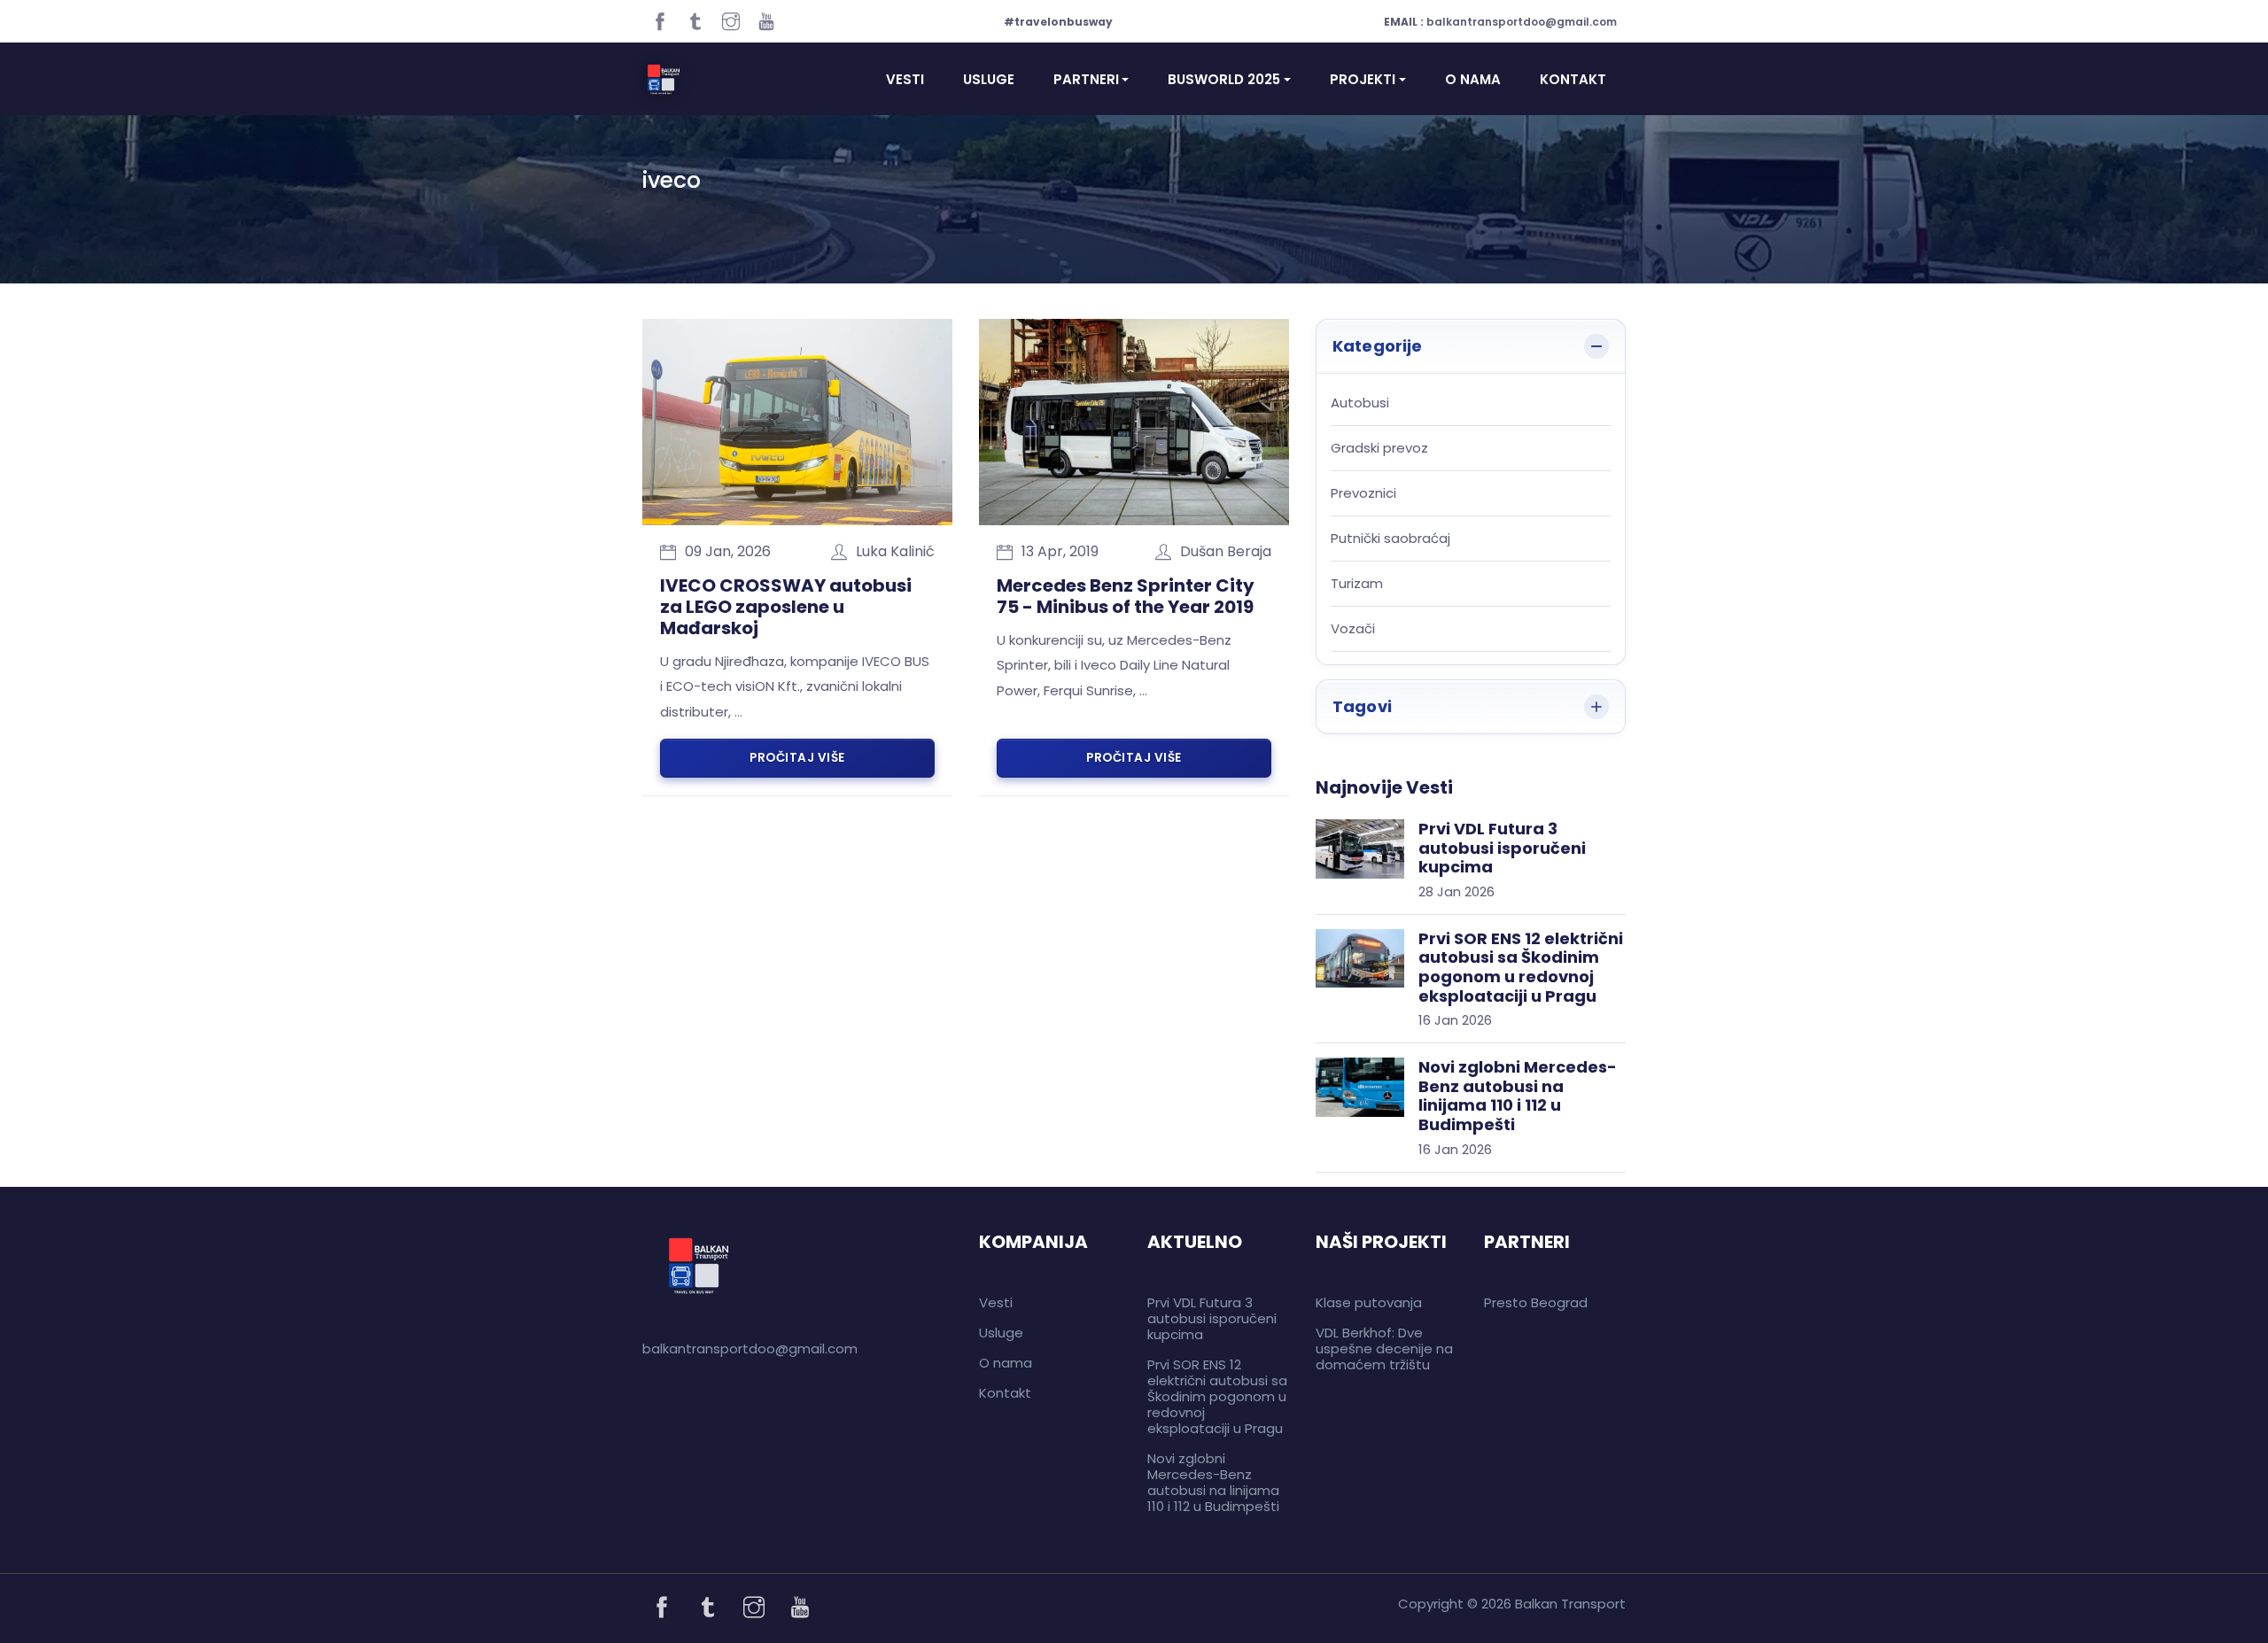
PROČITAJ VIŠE (797, 758)
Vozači (1353, 629)
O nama (1473, 79)
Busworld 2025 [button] (1224, 79)
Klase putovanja (1369, 1302)
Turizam (1357, 584)
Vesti (905, 79)
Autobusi (1360, 403)
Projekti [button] (1363, 79)
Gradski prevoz (1379, 449)
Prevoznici (1363, 494)
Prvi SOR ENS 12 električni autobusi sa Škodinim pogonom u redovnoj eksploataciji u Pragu (1217, 1396)
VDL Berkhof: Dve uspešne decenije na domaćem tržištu (1384, 1348)
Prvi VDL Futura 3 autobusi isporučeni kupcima (1212, 1318)
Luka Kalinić (895, 551)
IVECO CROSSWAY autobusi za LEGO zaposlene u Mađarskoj (786, 607)
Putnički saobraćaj (1390, 539)
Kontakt (1573, 79)
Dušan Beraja (1226, 551)
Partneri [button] (1086, 79)
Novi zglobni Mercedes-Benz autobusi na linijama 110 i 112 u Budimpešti (1213, 1482)
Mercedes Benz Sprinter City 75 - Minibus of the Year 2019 (1126, 596)
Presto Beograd (1536, 1302)
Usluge (989, 79)
